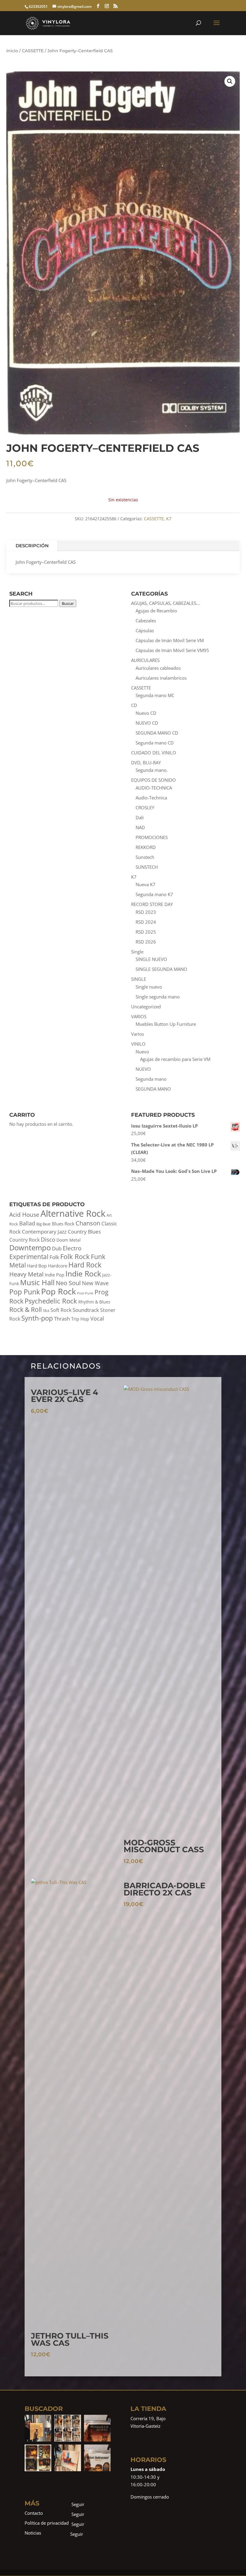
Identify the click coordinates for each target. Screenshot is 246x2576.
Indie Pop (54, 1275)
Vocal (97, 1318)
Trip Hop (80, 1319)
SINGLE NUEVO (151, 959)
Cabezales (146, 621)
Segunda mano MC (155, 695)
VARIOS (139, 1016)
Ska (46, 1311)
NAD (140, 827)
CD (134, 705)
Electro (72, 1248)
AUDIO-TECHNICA (154, 788)
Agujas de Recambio (156, 611)
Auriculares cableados (158, 668)
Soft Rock (61, 1310)
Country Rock (24, 1240)
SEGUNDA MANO (153, 1089)
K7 (169, 519)
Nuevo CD (146, 713)
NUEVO (143, 1069)
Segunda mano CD (155, 743)
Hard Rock (85, 1265)
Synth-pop (37, 1318)
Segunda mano (151, 1079)
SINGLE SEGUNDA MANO (161, 969)
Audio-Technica (151, 798)
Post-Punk (85, 1293)
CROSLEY (145, 808)
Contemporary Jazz (44, 1232)
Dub (57, 1248)
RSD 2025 (146, 932)
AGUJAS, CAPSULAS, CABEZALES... (165, 603)
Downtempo (30, 1247)
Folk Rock (75, 1256)
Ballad (27, 1223)
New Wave (95, 1283)
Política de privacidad (47, 2523)
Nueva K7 (145, 884)
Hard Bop (37, 1266)
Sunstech (145, 857)
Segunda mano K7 (154, 894)
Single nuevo (149, 987)
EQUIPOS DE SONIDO (153, 780)
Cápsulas (145, 630)
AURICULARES (145, 660)
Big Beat (43, 1224)
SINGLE (139, 979)
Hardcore (58, 1266)
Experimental (29, 1257)
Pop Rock (58, 1291)
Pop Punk (25, 1292)
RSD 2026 (146, 942)
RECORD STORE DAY (152, 904)
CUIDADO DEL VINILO (154, 753)
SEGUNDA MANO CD (157, 733)
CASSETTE (33, 51)
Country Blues (84, 1232)
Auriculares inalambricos (161, 678)
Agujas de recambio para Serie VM (175, 1059)
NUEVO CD (147, 723)
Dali (140, 817)
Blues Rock (63, 1224)
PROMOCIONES (152, 837)
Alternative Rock (73, 1213)
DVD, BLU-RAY (146, 763)
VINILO (138, 1044)
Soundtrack (86, 1310)
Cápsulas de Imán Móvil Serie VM (170, 640)
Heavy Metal (26, 1274)
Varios (138, 1034)
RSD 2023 (146, 912)
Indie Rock (83, 1273)
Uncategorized (146, 1007)
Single (137, 952)
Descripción (32, 546)
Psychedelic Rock (51, 1301)
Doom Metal (69, 1240)
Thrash (62, 1319)
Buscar (68, 603)
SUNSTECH (147, 867)
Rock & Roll (25, 1309)
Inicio (12, 51)
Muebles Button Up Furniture (166, 1024)
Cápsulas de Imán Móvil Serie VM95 (172, 650)
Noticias (33, 2533)
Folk (54, 1257)
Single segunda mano (158, 997)
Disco (48, 1240)
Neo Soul (68, 1283)
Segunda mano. (152, 770)
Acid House (24, 1215)
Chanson (88, 1223)
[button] (230, 81)
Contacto (34, 2513)
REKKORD (146, 847)
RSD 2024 (146, 922)
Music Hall (37, 1282)
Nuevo (142, 1052)
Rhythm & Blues (94, 1302)
